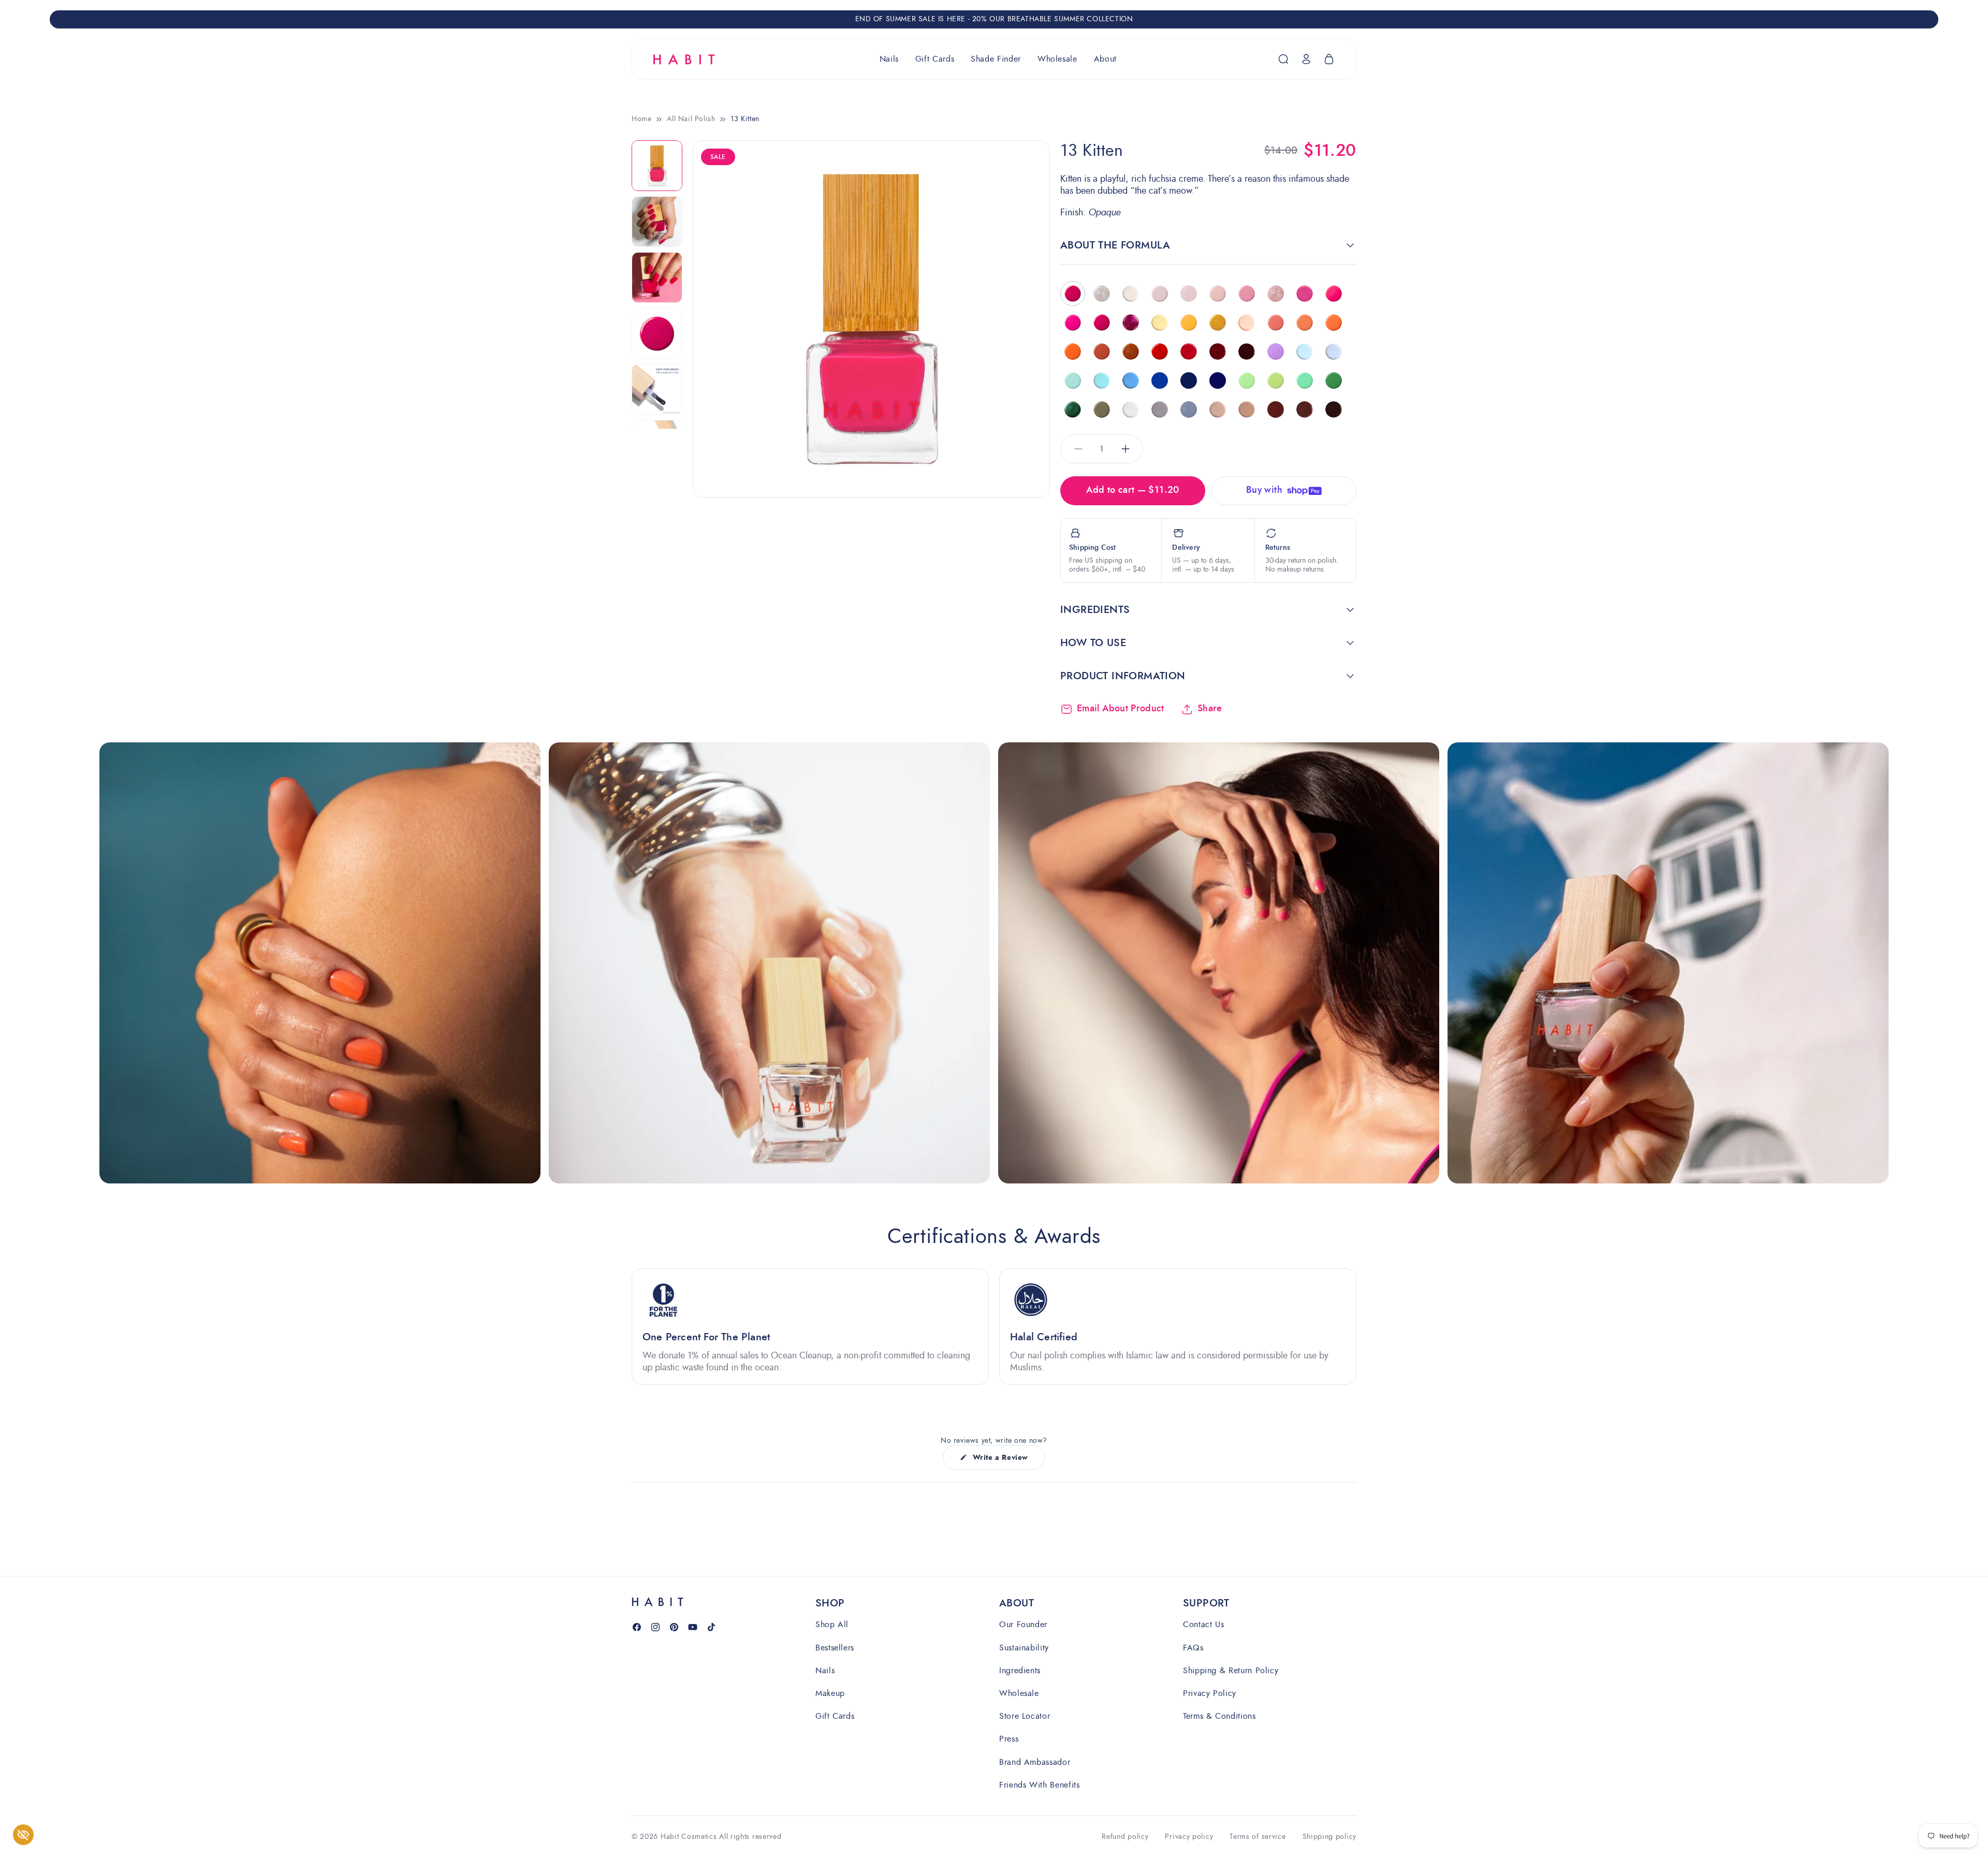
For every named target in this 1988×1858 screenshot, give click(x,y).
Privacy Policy (1210, 1693)
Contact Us (1203, 1625)
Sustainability (1024, 1647)
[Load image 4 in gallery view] (657, 333)
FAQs (1193, 1647)
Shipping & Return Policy (1231, 1670)
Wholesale (1019, 1693)
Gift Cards (835, 1715)
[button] (889, 59)
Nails (825, 1670)
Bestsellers (835, 1647)
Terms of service (1258, 1837)
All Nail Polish (691, 119)
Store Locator (1025, 1715)
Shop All (832, 1625)
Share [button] (1210, 709)
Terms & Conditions (1219, 1715)
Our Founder (1023, 1625)
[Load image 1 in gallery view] (657, 166)
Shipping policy (1330, 1837)
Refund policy (1125, 1837)
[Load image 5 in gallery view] (657, 389)
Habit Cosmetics (689, 1837)
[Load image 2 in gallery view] (657, 222)
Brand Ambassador (1035, 1761)
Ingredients (1020, 1670)
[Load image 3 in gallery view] (657, 277)
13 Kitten (745, 119)
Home (641, 119)
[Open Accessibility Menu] (23, 1835)
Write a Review (1000, 1461)
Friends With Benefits (1039, 1784)
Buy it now (1284, 488)
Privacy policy (1189, 1837)
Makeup (830, 1693)
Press (1009, 1739)
